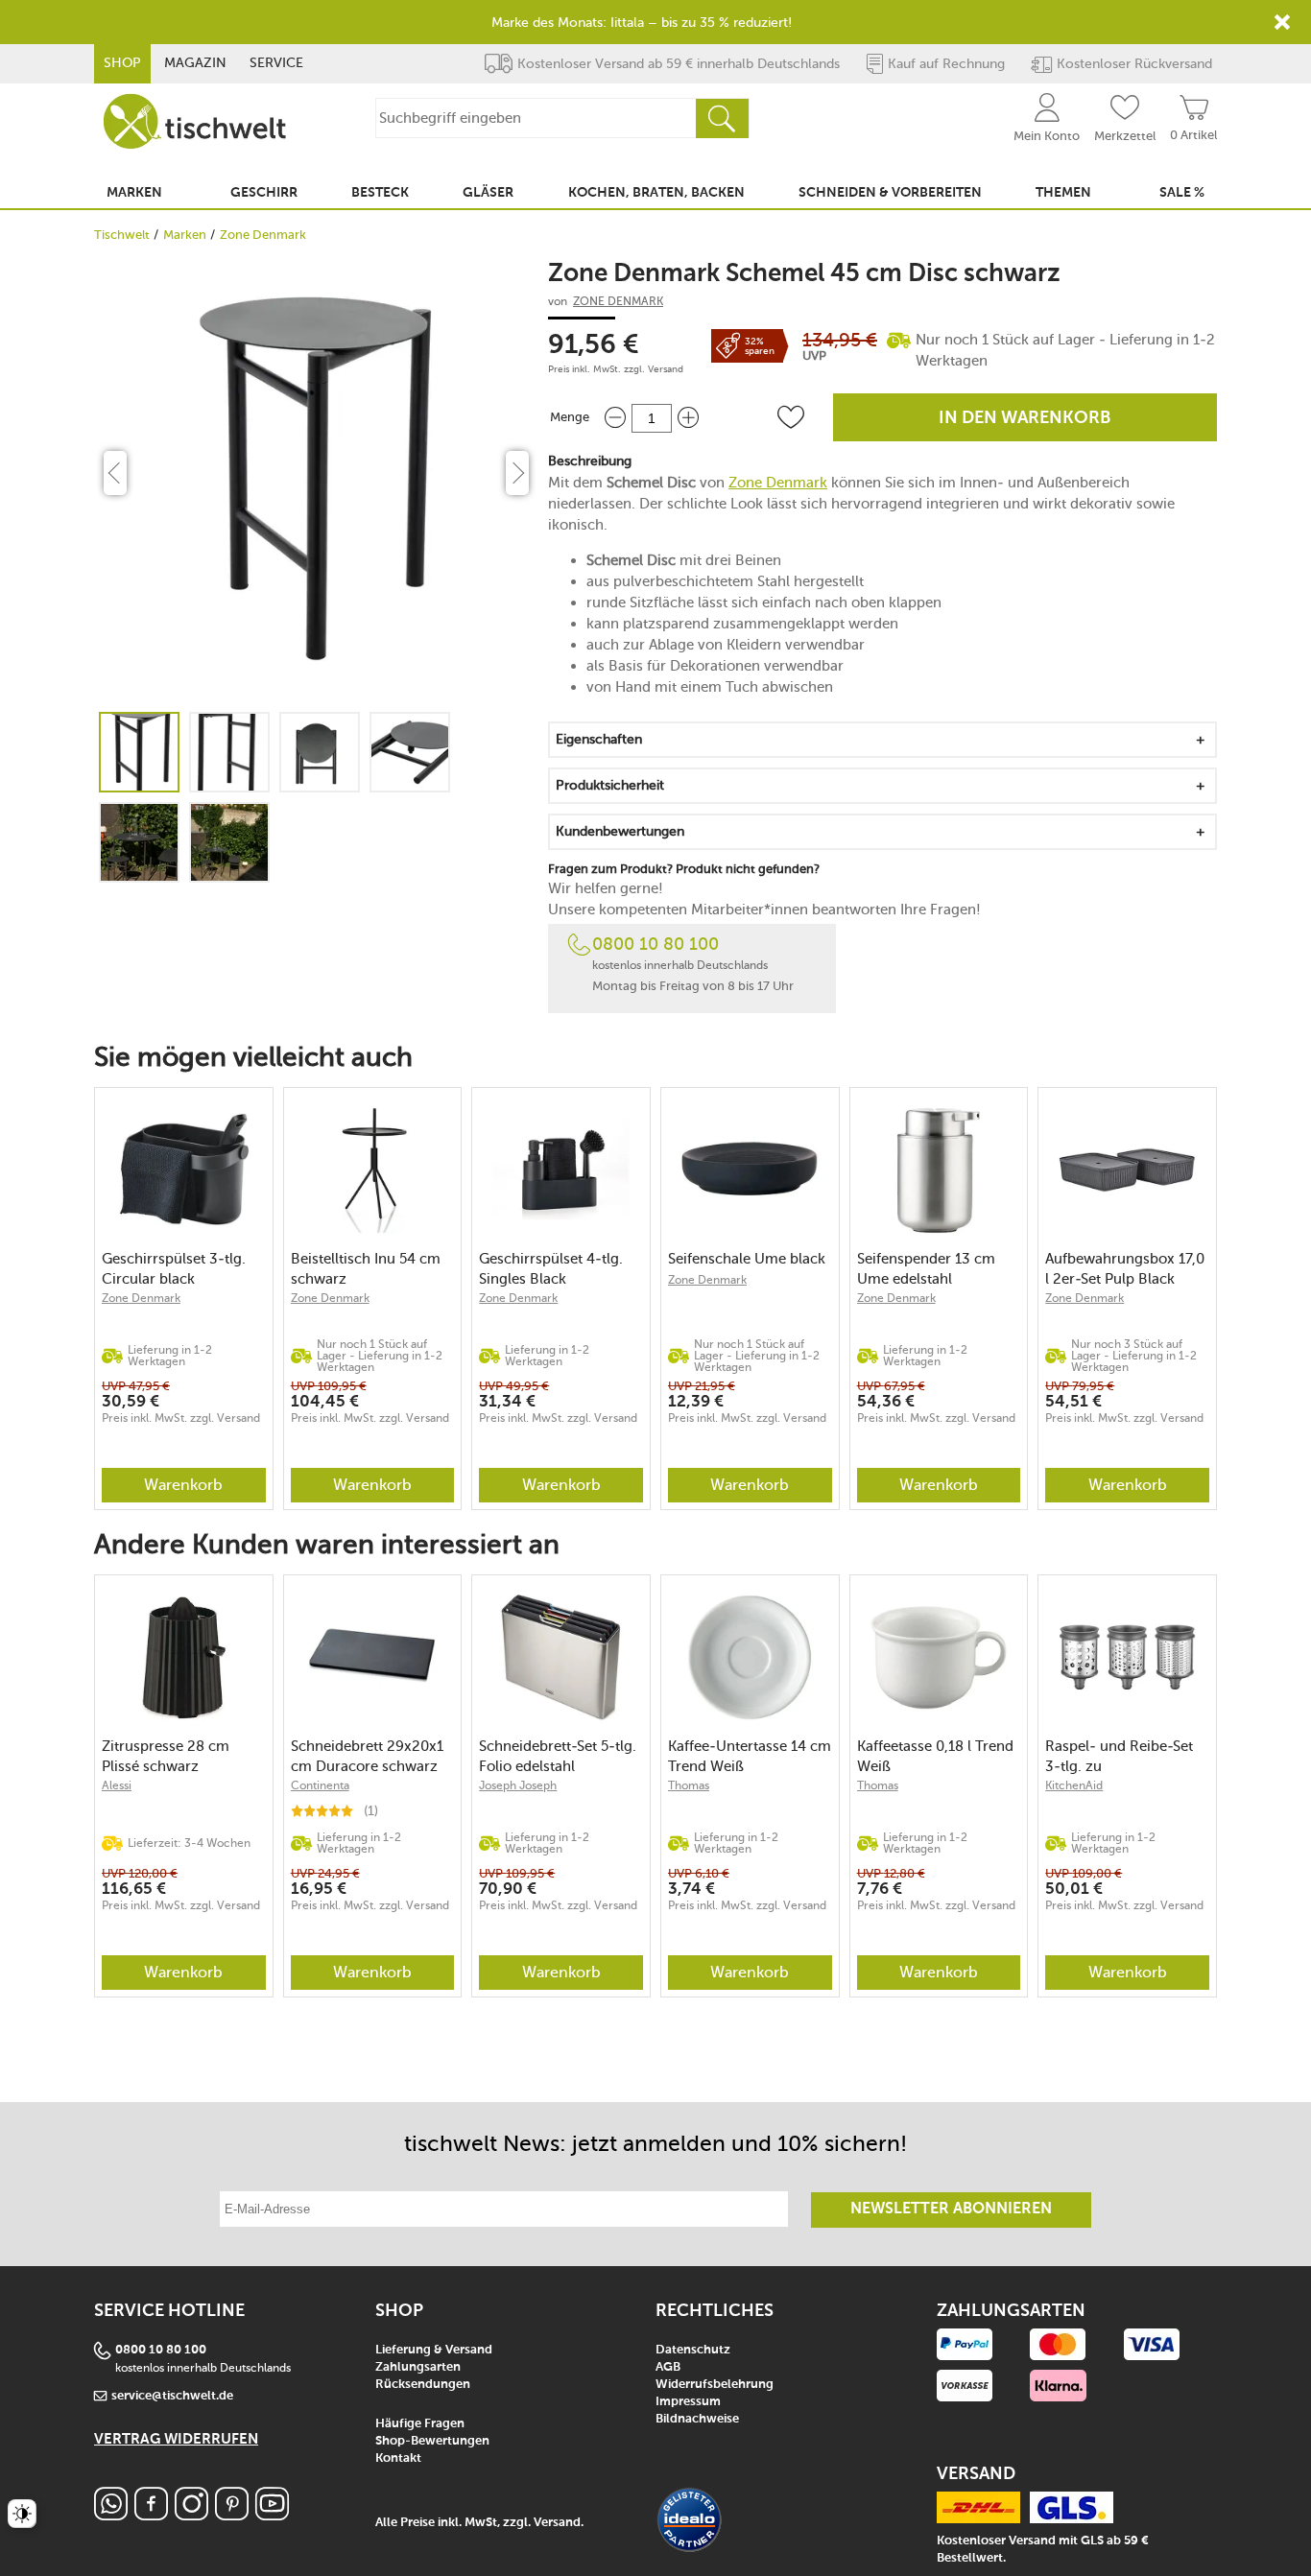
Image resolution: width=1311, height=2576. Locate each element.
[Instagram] (191, 2515)
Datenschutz (693, 2350)
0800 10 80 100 (655, 944)
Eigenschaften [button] (599, 739)
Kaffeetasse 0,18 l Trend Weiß (935, 1756)
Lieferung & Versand (434, 2350)
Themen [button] (1063, 193)
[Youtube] (272, 2515)
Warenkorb (183, 1485)
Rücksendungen (423, 2385)
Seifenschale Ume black (747, 1259)
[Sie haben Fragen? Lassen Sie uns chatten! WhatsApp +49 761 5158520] (111, 2515)
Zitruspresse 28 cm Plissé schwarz (166, 1756)
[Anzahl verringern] (615, 418)
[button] (791, 417)
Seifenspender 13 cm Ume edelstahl (926, 1269)
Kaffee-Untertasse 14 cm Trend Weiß (750, 1756)
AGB (668, 2367)
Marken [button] (134, 193)
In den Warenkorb (1025, 418)
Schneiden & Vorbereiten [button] (890, 193)
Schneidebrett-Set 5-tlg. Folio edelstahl (558, 1756)
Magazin (195, 63)
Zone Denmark (263, 235)
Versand (666, 369)
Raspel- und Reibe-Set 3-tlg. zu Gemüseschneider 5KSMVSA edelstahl (1119, 1756)
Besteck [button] (380, 193)
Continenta (320, 1785)
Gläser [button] (488, 193)
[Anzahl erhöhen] (688, 418)
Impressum (688, 2402)
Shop (122, 63)
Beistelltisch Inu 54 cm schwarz (366, 1269)
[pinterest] (232, 2515)
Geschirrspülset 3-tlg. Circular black (174, 1269)
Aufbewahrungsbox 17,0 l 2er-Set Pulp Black (1125, 1269)
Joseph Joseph (518, 1785)
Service (276, 63)
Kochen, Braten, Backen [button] (656, 193)
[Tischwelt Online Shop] (195, 121)
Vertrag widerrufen (176, 2439)
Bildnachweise (697, 2419)
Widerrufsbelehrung (715, 2385)
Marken (185, 235)
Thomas (689, 1785)
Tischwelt (122, 235)
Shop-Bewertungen (432, 2441)
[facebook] (151, 2515)
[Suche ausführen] (722, 118)
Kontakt (398, 2458)
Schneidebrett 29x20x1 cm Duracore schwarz (367, 1756)
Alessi (117, 1785)
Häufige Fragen (420, 2424)
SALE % (1182, 193)
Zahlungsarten (418, 2367)
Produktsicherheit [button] (610, 785)
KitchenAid (1074, 1785)
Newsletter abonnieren (951, 2210)
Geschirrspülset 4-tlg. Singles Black (551, 1269)
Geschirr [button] (264, 193)
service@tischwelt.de (172, 2396)
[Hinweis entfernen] (1282, 22)
